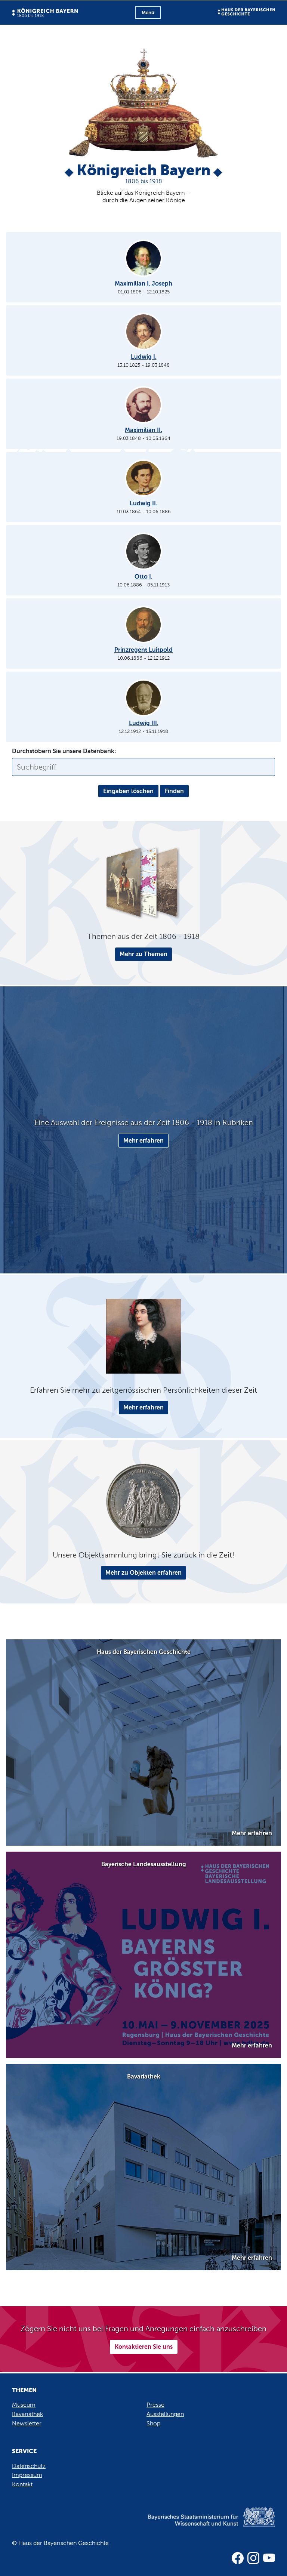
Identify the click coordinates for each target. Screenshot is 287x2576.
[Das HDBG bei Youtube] (269, 2558)
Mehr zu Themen (143, 954)
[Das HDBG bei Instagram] (253, 2558)
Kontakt (22, 2484)
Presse (155, 2405)
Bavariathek (27, 2414)
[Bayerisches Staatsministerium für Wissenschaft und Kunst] (199, 2525)
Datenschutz (29, 2466)
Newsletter (27, 2423)
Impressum (27, 2475)
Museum (24, 2405)
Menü (148, 13)
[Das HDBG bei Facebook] (238, 2558)
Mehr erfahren (143, 1141)
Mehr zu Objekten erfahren (143, 1573)
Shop (153, 2423)
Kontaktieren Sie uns (144, 2347)
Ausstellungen (165, 2414)
